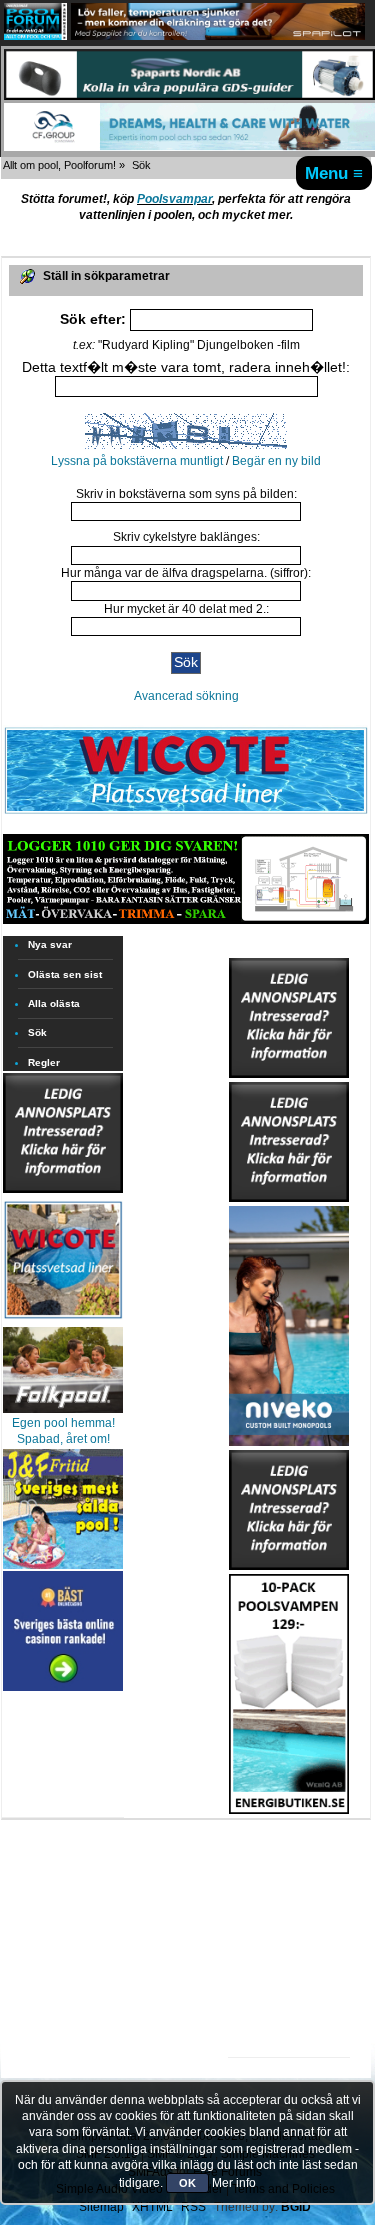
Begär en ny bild (276, 461)
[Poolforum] (35, 36)
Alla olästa (54, 1003)
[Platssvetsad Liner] (186, 813)
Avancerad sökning (186, 696)
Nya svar (50, 944)
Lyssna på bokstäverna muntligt (137, 461)
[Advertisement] (289, 1876)
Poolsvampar (174, 199)
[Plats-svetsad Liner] (63, 1321)
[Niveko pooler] (289, 1322)
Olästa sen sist (65, 974)
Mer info (234, 2183)
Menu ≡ (334, 173)
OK (187, 2183)
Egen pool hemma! (63, 1423)
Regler (44, 1062)
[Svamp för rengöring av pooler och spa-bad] (289, 1690)
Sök (37, 1032)
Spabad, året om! (63, 1439)
